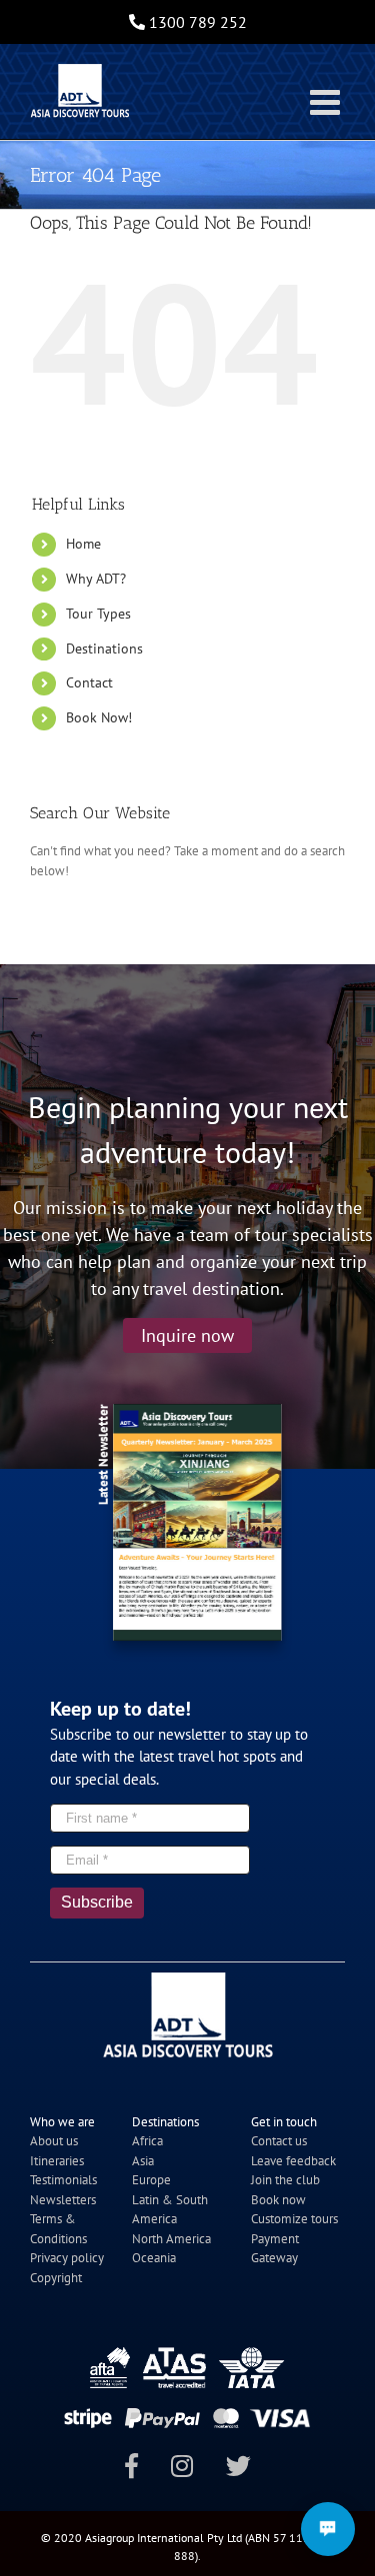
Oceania (154, 2258)
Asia (143, 2161)
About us (54, 2141)
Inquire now (187, 1335)
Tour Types (98, 614)
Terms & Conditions (58, 2229)
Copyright (56, 2278)
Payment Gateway (275, 2249)
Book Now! (99, 717)
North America (171, 2239)
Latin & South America (170, 2210)
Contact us (279, 2141)
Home (83, 544)
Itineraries (57, 2161)
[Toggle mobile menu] (327, 101)
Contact (89, 682)
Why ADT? (96, 579)
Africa (147, 2141)
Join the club (285, 2180)
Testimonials (63, 2180)
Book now (278, 2200)
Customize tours (294, 2219)
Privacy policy (67, 2258)
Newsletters (63, 2200)
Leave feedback (293, 2161)
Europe (151, 2180)
